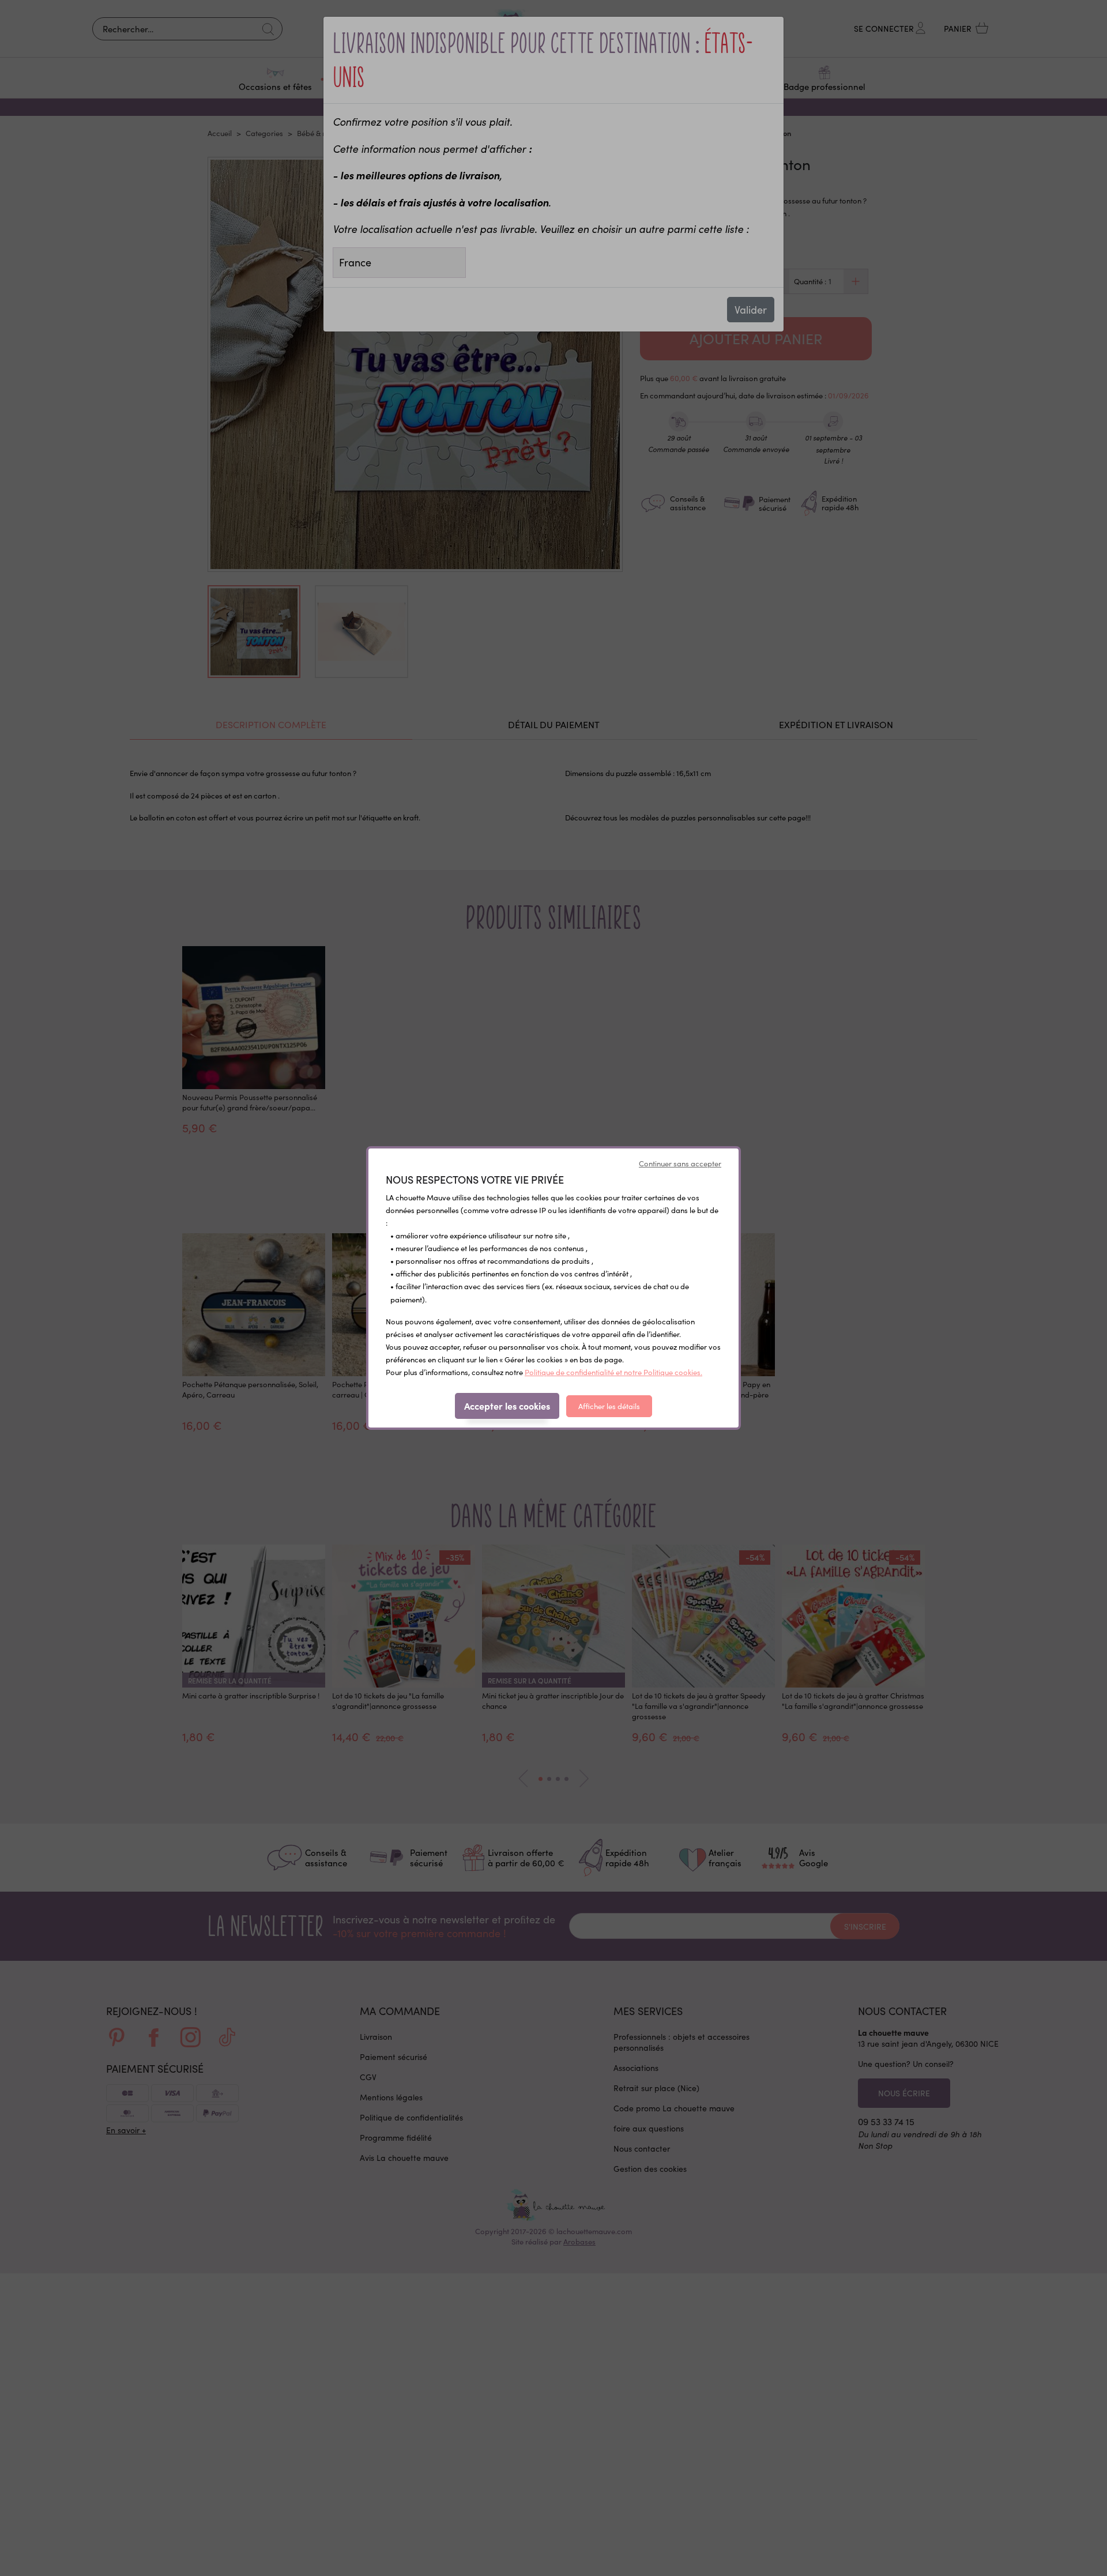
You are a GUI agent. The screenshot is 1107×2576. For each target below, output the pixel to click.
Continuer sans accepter (680, 1163)
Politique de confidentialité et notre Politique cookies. (613, 1372)
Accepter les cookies (507, 1406)
